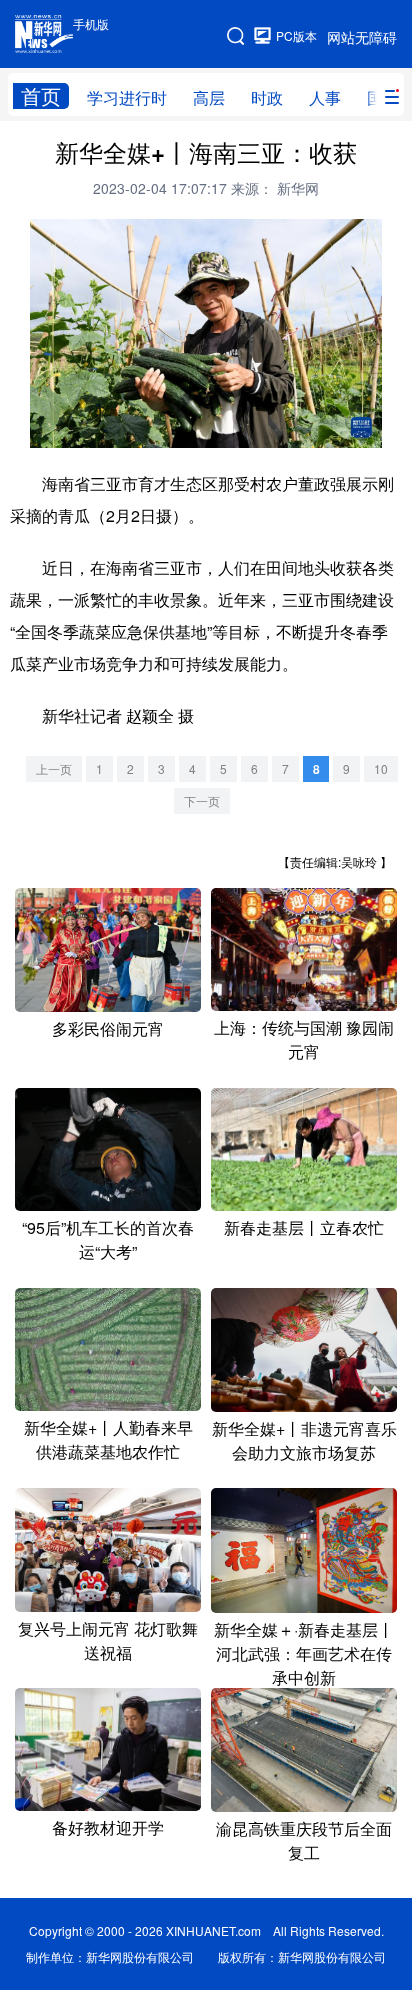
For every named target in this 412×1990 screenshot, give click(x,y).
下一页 (202, 800)
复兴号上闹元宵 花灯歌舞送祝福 (108, 1640)
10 (381, 768)
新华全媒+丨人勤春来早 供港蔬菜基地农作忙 (108, 1439)
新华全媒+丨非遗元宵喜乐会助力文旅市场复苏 (304, 1440)
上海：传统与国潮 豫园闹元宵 (304, 1039)
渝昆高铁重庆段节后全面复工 (304, 1840)
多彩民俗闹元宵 (108, 1028)
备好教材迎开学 (108, 1827)
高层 (209, 97)
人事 (325, 97)
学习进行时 (127, 97)
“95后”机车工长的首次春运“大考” (108, 1239)
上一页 (54, 768)
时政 (267, 97)
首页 (41, 96)
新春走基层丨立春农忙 (304, 1227)
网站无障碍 (362, 37)
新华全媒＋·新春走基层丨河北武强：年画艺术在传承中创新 (304, 1653)
